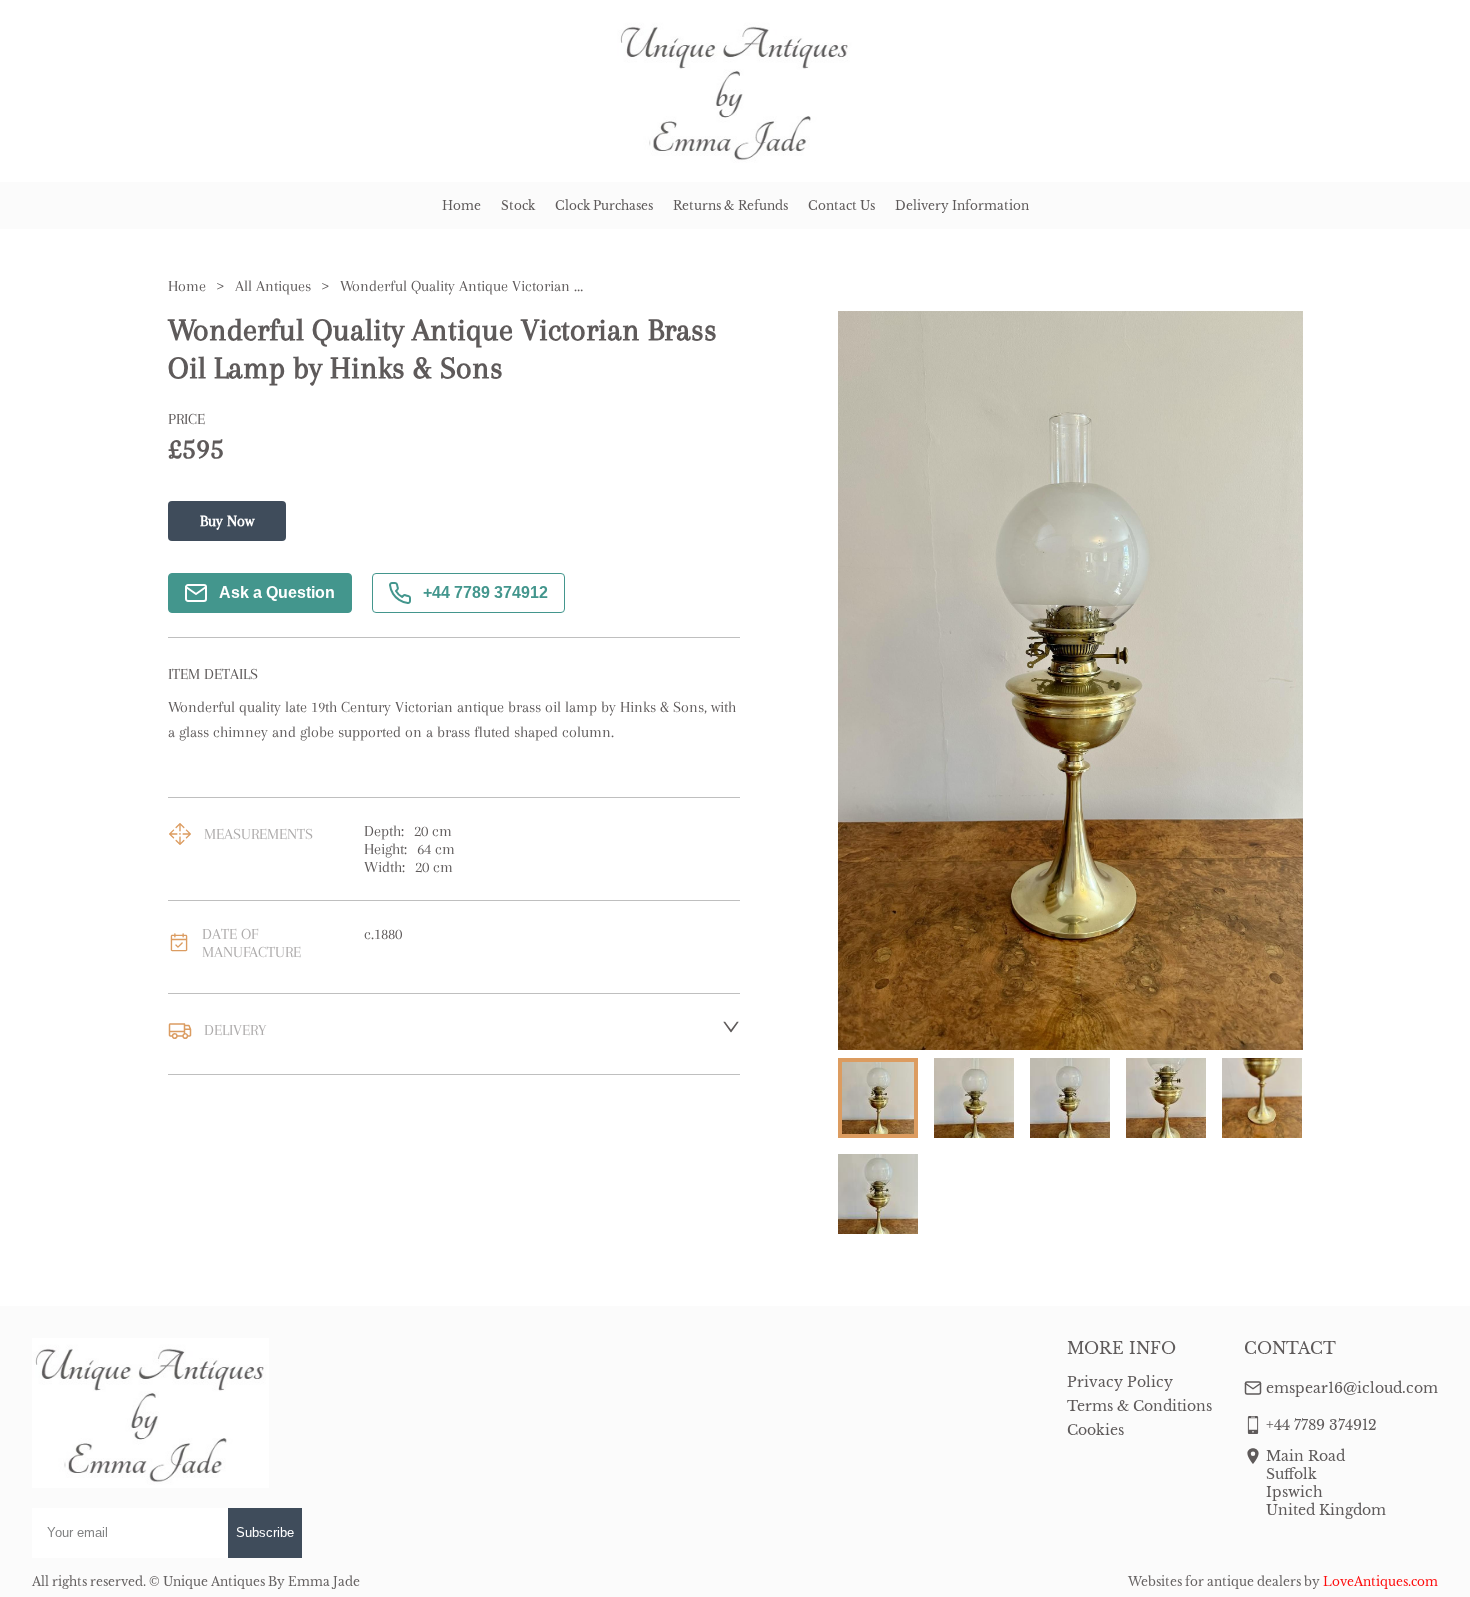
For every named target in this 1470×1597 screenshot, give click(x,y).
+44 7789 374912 (485, 592)
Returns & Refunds (730, 205)
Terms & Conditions (1139, 1406)
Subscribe (265, 1532)
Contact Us (841, 205)
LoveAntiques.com (1380, 1581)
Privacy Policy (1120, 1382)
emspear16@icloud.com (1352, 1388)
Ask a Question (277, 592)
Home (461, 205)
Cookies (1095, 1430)
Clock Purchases (604, 205)
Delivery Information (962, 205)
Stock (518, 205)
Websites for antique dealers (1214, 1581)
